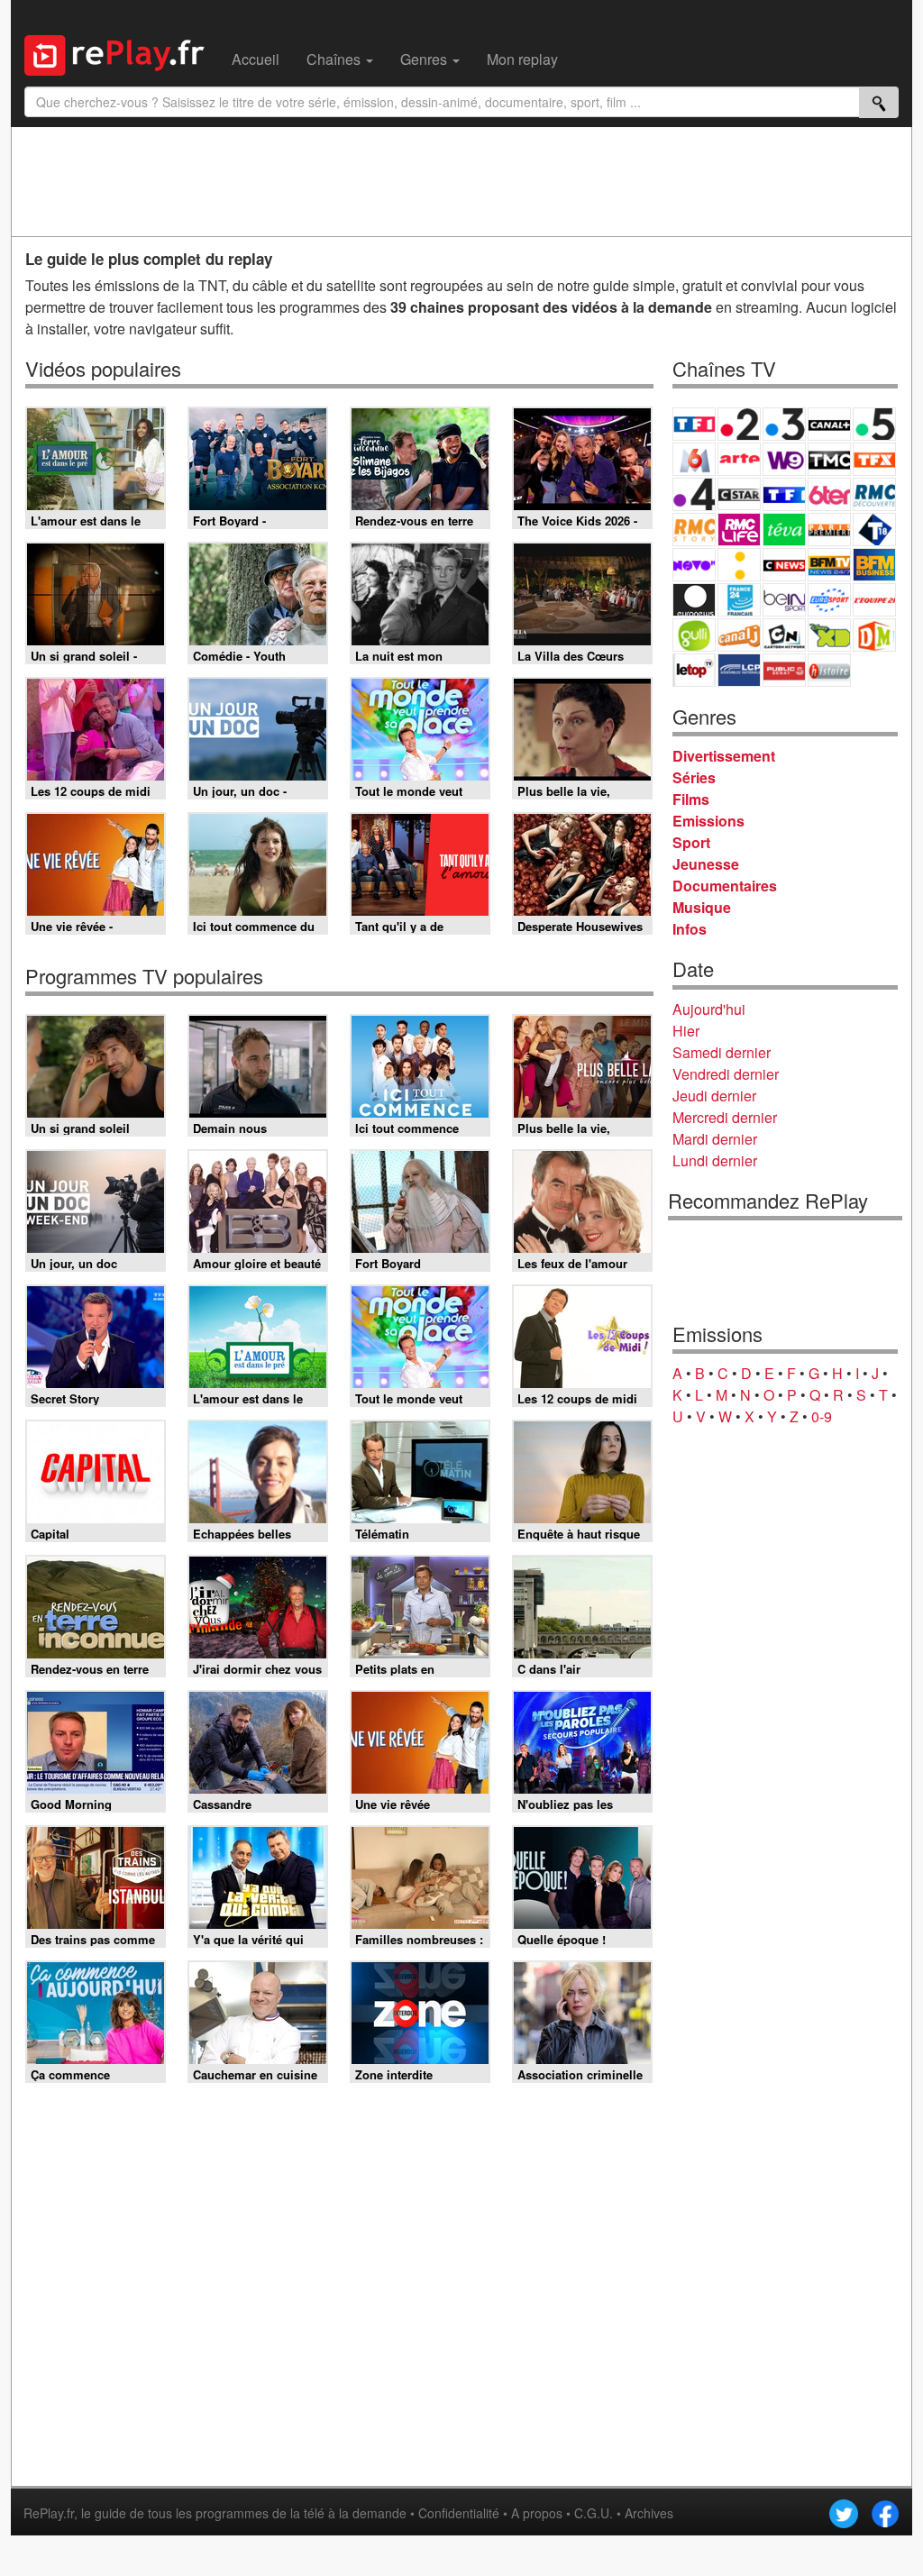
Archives (649, 2513)
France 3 (784, 424)
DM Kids (874, 635)
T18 (874, 530)
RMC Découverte (874, 494)
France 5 (874, 424)
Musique (702, 907)
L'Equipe (874, 600)
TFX (874, 459)
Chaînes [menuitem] (335, 59)
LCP (739, 670)
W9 (784, 459)
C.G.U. (594, 2513)
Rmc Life (739, 530)
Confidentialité (459, 2513)
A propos (537, 2513)
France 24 (739, 600)
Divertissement (724, 756)
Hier (686, 1031)
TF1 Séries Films (784, 494)
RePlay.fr (49, 2513)
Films (691, 799)
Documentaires (725, 886)
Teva (784, 530)
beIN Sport (784, 600)
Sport (691, 842)
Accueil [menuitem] (256, 59)
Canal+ (829, 424)
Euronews (694, 600)
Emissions (708, 821)
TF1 (694, 424)
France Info (739, 565)
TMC (829, 459)
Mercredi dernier (725, 1117)
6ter (829, 494)
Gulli (694, 635)
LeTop (694, 670)
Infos (690, 929)
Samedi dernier (722, 1052)
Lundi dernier (715, 1160)
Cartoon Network (784, 635)
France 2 (739, 424)
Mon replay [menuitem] (522, 59)
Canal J (739, 635)
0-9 (822, 1416)
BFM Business (874, 565)
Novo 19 (694, 565)
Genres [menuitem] (425, 59)
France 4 (694, 494)
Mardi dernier (715, 1139)
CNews (784, 565)
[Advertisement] (461, 181)
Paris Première (829, 530)
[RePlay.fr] (121, 53)
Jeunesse (706, 864)
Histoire (829, 670)
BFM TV (829, 565)
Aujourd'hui (709, 1009)
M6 (694, 459)
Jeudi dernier (714, 1096)
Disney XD (829, 635)
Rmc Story (694, 530)
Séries (694, 777)
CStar (739, 494)
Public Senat (784, 670)
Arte (739, 459)
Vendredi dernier (726, 1074)
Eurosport (829, 600)
